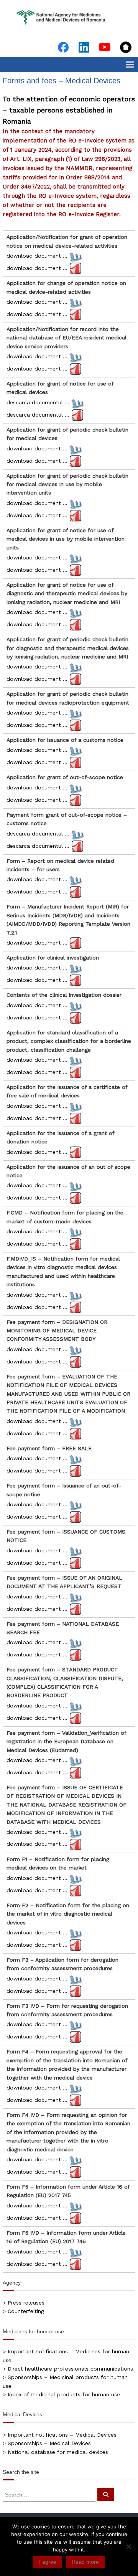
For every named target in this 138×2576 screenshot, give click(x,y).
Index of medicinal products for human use (64, 2394)
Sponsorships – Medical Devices (49, 2443)
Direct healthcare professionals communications (70, 2369)
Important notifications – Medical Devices (62, 2435)
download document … (37, 256)
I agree (48, 2562)
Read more (85, 2562)
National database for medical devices (58, 2452)
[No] (128, 2546)
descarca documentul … (38, 402)
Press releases (26, 2303)
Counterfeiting (26, 2311)
